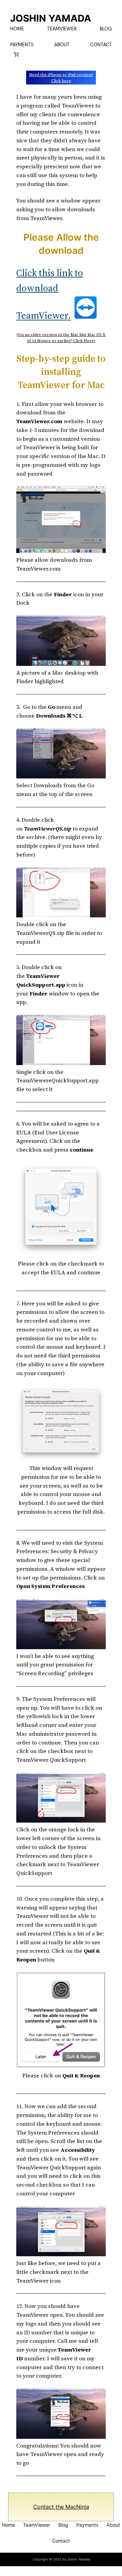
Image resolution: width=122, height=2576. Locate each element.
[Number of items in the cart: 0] (16, 54)
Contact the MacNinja (61, 2507)
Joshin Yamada (51, 18)
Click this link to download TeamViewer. (50, 294)
